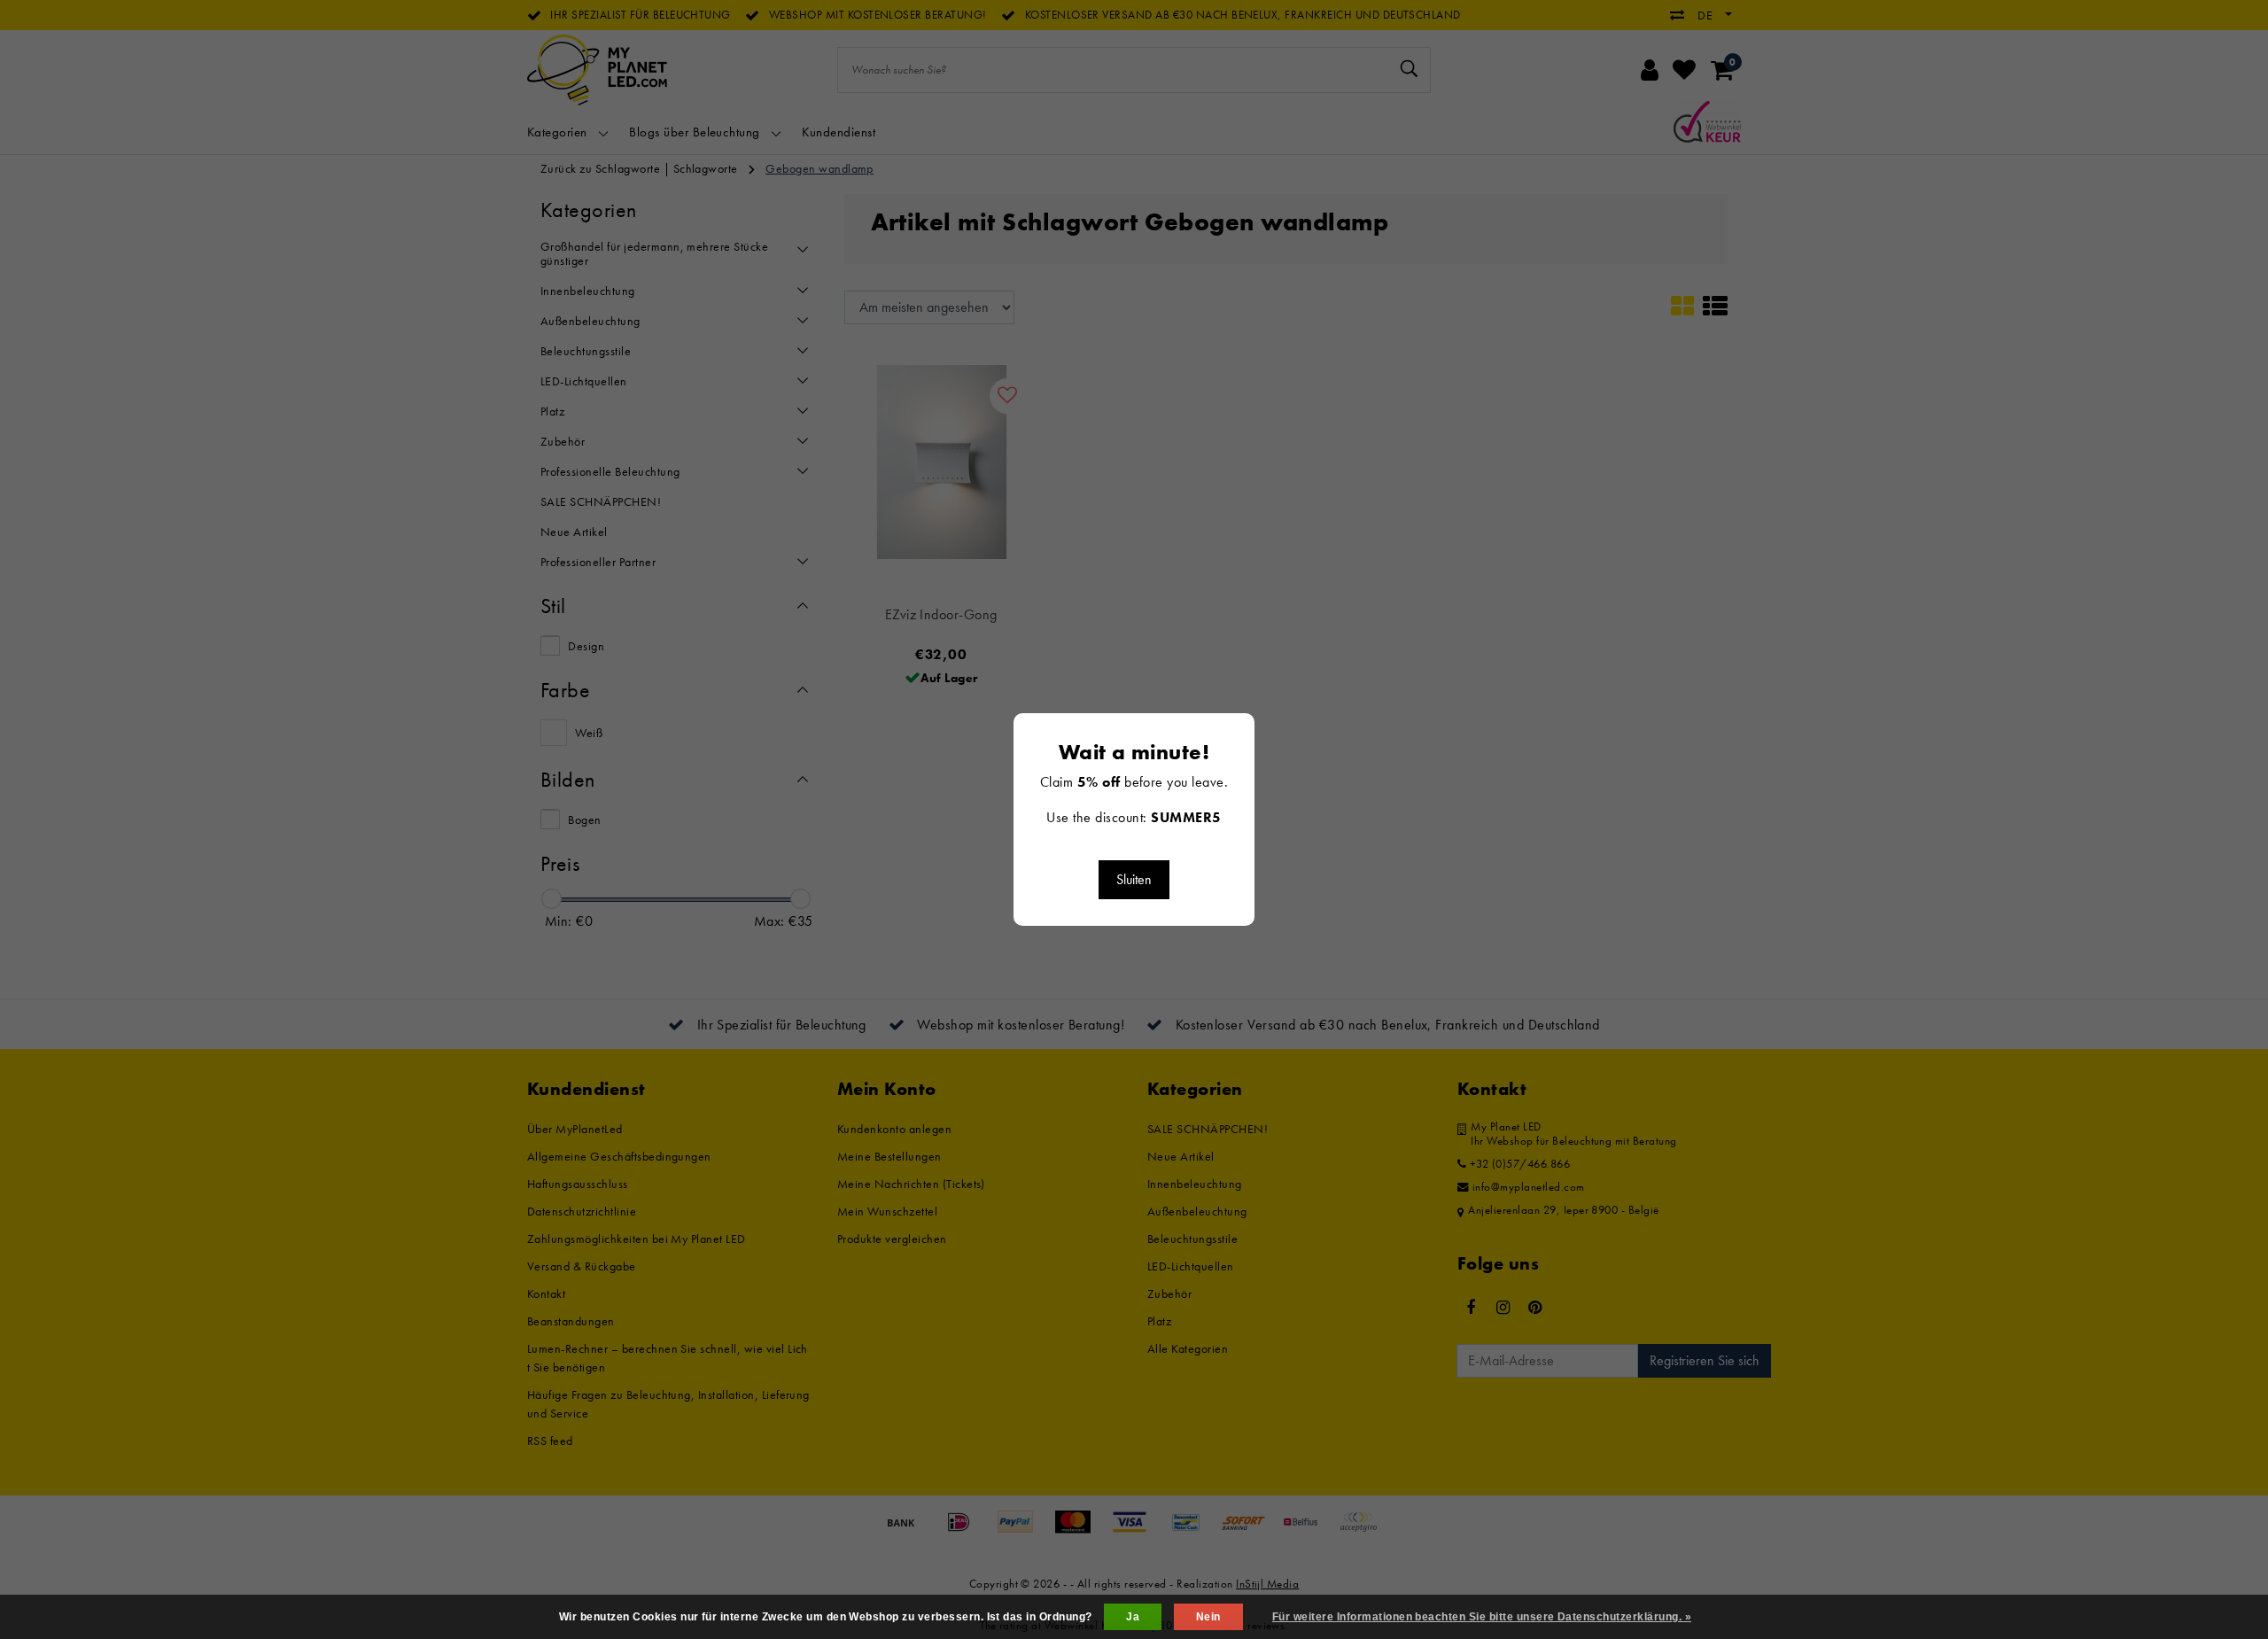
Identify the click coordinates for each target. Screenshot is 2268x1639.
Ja (1133, 1617)
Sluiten (1134, 879)
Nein (1208, 1617)
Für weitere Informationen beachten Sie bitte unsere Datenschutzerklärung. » (1482, 1617)
